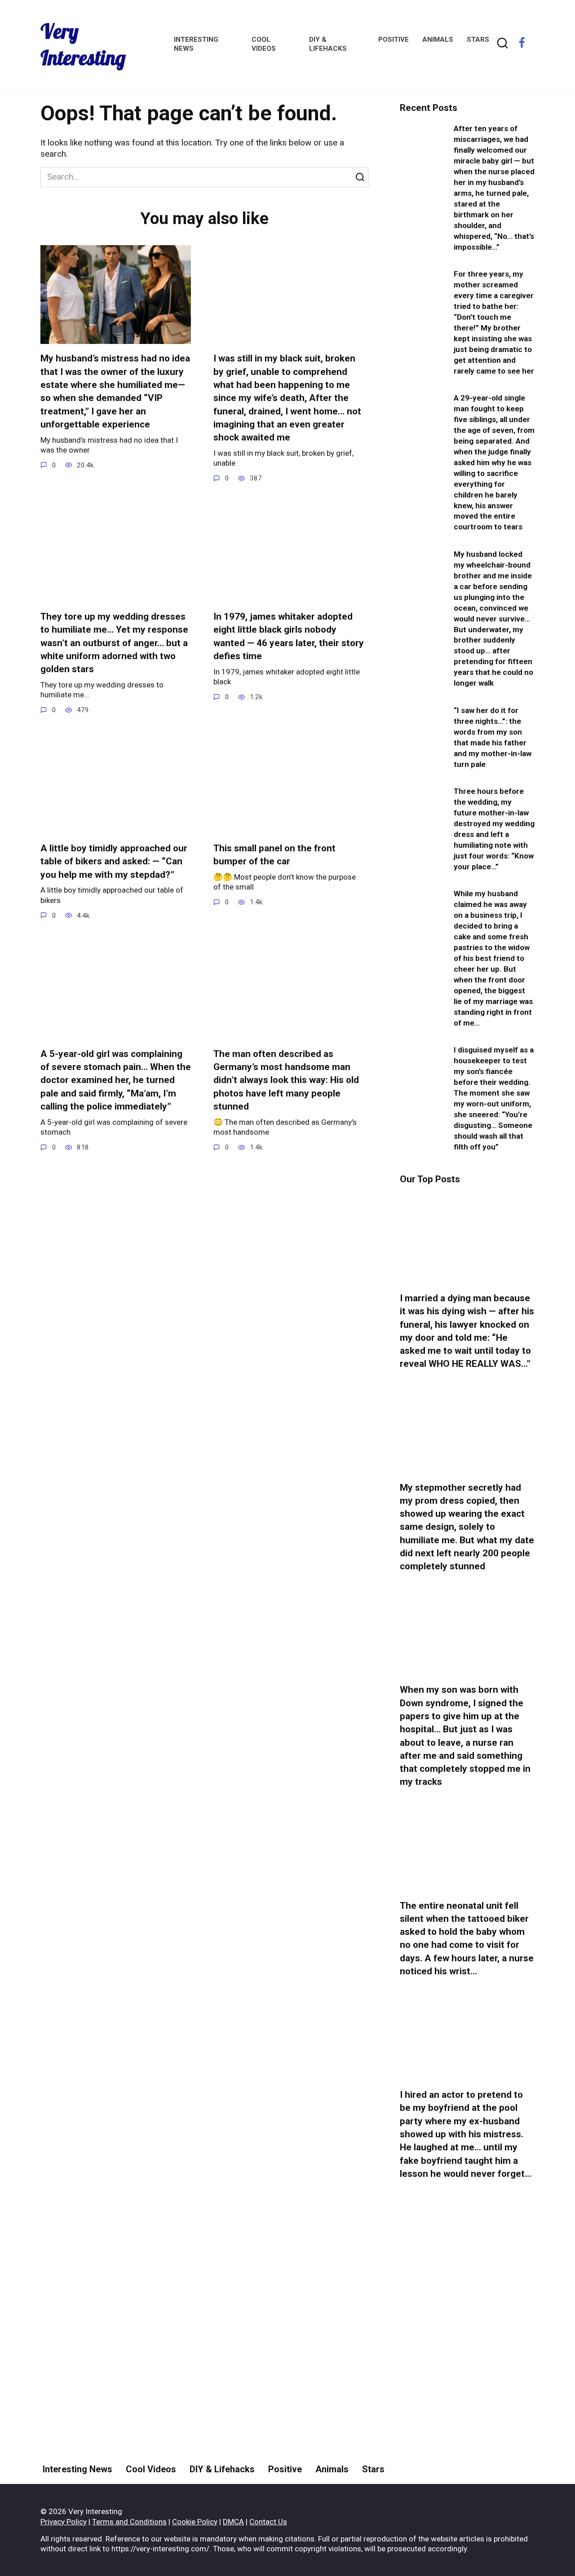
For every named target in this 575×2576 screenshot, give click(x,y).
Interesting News (77, 2469)
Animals (438, 40)
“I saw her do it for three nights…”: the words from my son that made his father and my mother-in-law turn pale (493, 737)
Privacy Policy (64, 2522)
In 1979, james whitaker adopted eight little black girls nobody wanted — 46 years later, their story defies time (289, 636)
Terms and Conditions (129, 2522)
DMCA (233, 2522)
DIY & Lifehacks (222, 2469)
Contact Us (268, 2522)
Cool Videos (151, 2469)
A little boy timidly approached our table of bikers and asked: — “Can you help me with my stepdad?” (114, 861)
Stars (478, 40)
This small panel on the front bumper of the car (274, 855)
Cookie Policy (195, 2522)
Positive (394, 40)
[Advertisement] (467, 2356)
